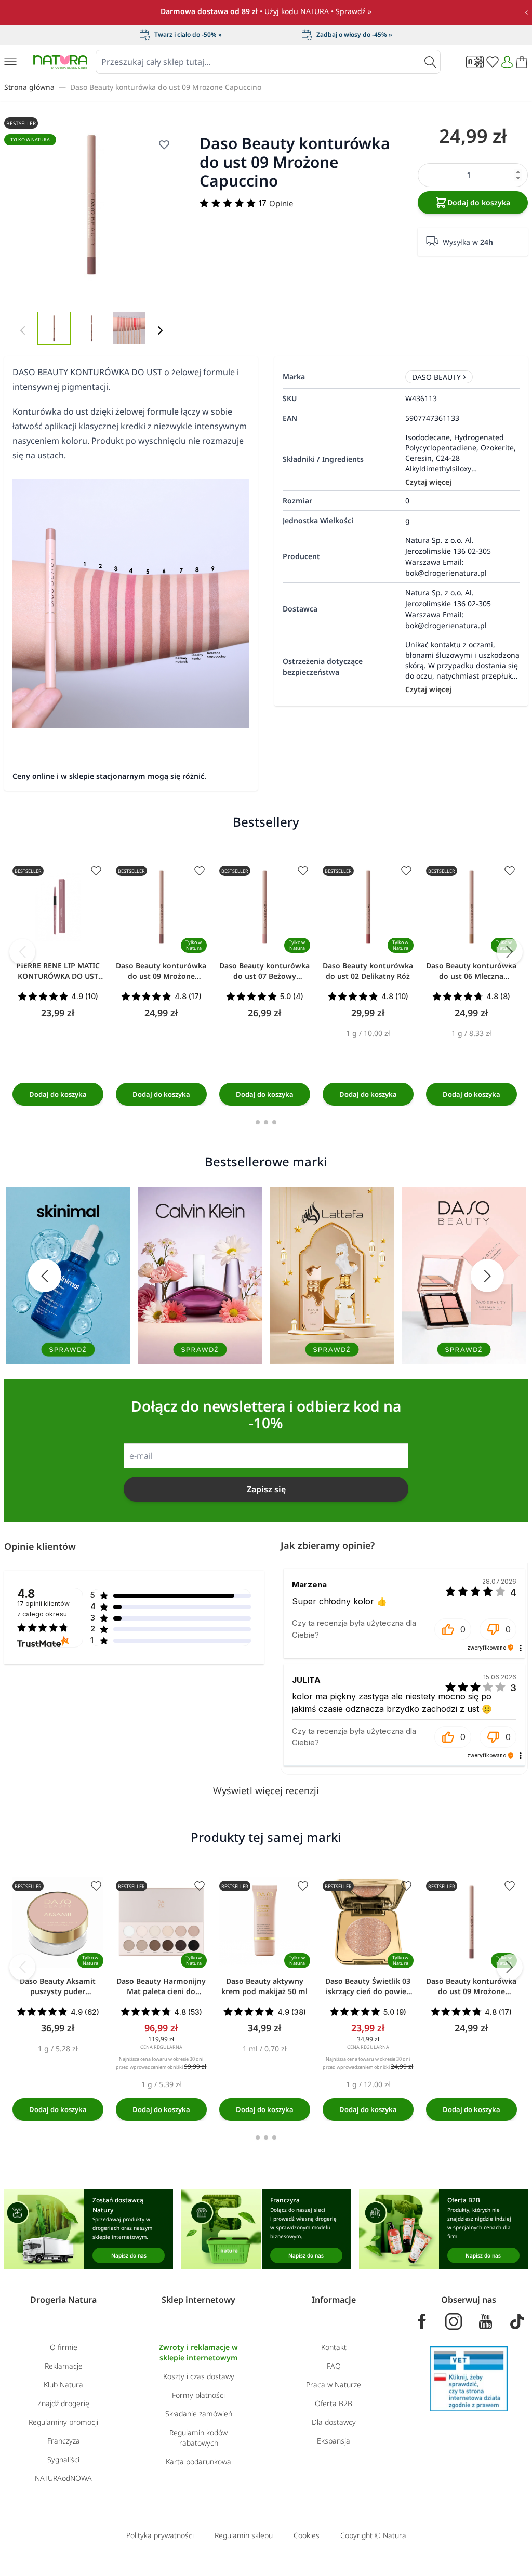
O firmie (64, 2347)
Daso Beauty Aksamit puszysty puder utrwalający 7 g (58, 1986)
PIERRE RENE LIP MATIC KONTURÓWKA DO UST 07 (58, 971)
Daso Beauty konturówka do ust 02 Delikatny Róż (368, 971)
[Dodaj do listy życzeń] (96, 871)
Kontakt (334, 2347)
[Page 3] (274, 1122)
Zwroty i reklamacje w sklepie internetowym (198, 2352)
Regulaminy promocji (63, 2422)
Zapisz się (266, 1489)
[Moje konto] (507, 62)
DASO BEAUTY (436, 377)
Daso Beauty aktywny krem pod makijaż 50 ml (264, 1986)
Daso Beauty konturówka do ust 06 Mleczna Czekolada (471, 971)
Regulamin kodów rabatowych (198, 2438)
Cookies (307, 2535)
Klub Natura (63, 2385)
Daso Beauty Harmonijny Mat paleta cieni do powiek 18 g (161, 1986)
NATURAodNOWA (63, 2478)
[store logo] (60, 62)
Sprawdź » (354, 11)
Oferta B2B (334, 2403)
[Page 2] (266, 1122)
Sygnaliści (63, 2459)
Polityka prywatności (160, 2535)
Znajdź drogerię (63, 2403)
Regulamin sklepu (244, 2535)
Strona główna (29, 87)
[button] (453, 1629)
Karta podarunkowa (198, 2461)
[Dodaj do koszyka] (58, 1094)
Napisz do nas (129, 2255)
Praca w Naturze (334, 2385)
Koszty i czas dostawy (199, 2376)
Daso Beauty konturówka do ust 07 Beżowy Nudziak (264, 971)
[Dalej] (160, 330)
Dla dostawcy (334, 2422)
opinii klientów (43, 1609)
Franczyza (64, 2441)
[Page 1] (258, 1122)
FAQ (334, 2366)
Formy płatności (198, 2395)
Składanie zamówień (199, 2414)
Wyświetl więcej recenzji (266, 1790)
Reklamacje (64, 2366)
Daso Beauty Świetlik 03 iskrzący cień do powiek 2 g (368, 1986)
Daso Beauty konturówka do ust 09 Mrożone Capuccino (166, 87)
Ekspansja (334, 2441)
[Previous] (22, 952)
